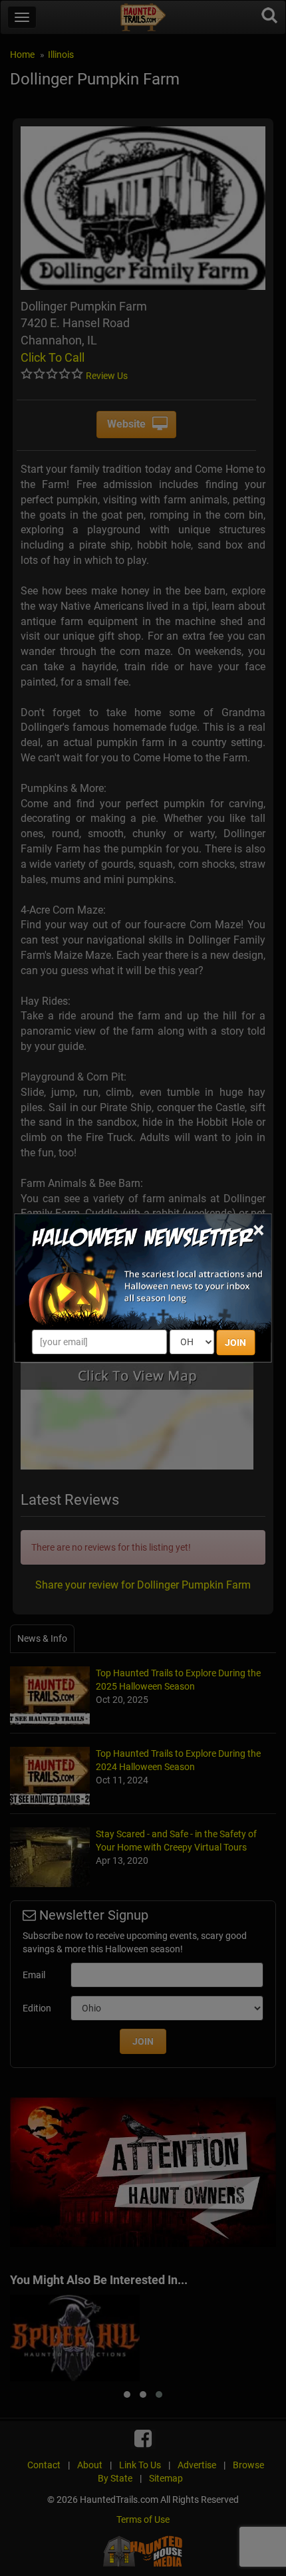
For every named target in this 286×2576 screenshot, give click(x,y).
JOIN (235, 1343)
